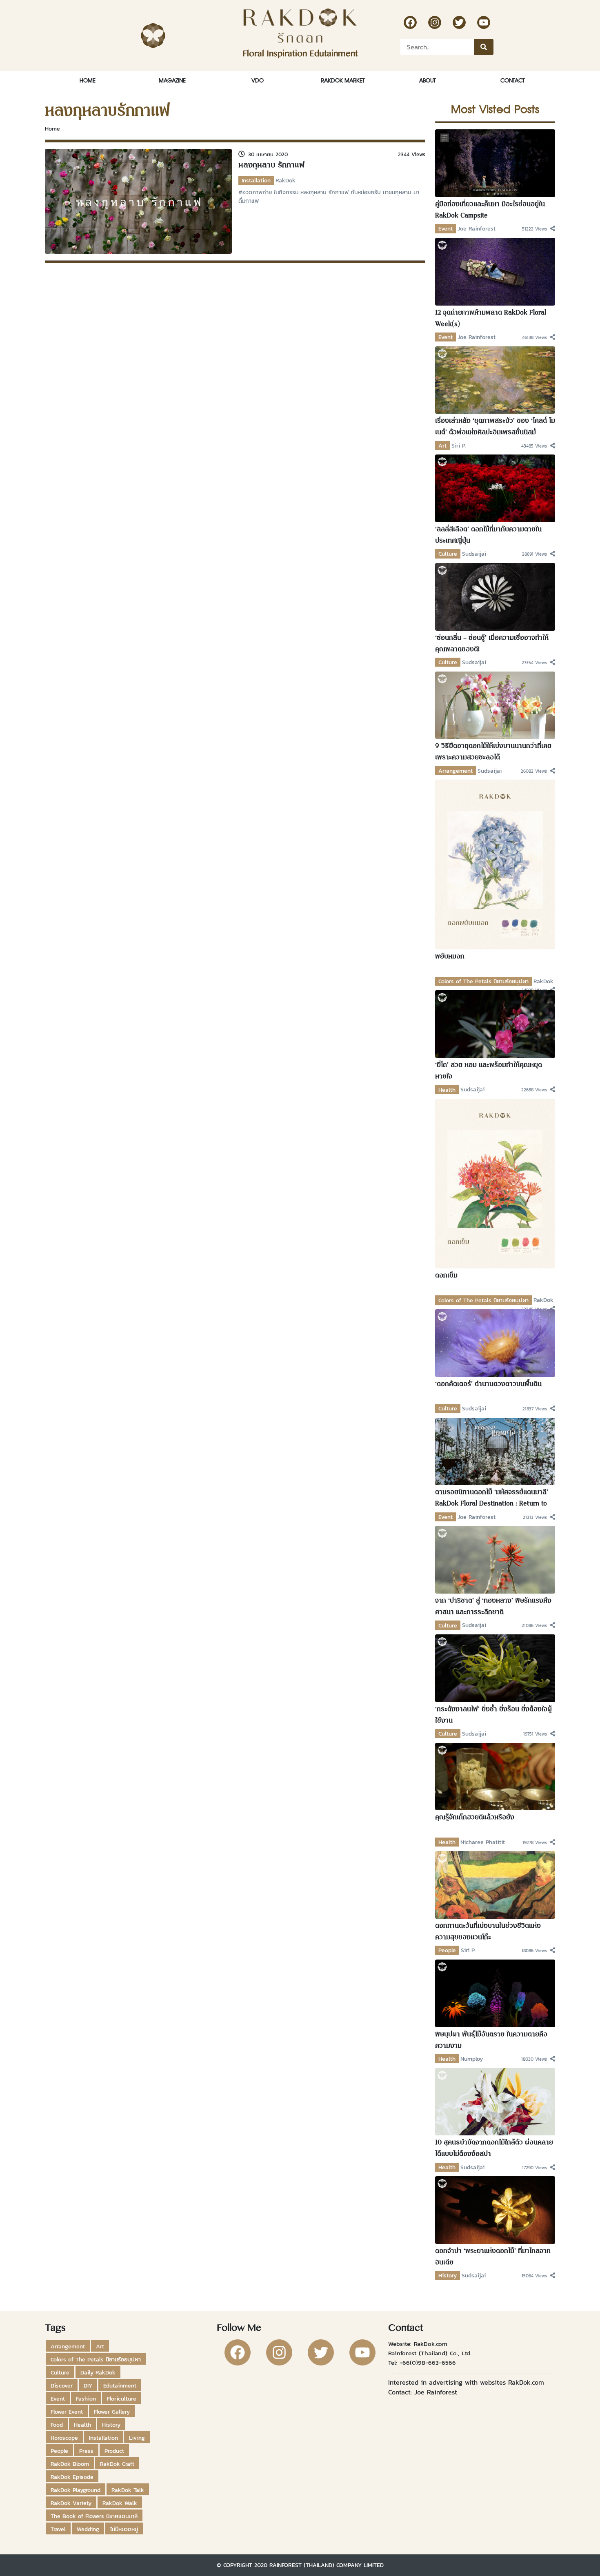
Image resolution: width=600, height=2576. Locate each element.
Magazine (172, 80)
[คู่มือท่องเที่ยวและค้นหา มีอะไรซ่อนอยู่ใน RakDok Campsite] (495, 162)
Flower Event (67, 2412)
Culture (448, 554)
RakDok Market (343, 80)
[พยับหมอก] (495, 864)
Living (137, 2438)
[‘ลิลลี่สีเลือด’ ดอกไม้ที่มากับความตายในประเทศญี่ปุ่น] (495, 488)
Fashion (86, 2399)
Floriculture (122, 2399)
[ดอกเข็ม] (495, 1183)
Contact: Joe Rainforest (423, 2392)
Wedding (88, 2529)
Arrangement (456, 771)
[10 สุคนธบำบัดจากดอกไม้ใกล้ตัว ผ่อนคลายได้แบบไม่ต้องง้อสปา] (495, 2101)
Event (446, 228)
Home (88, 80)
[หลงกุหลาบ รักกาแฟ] (138, 200)
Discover (62, 2385)
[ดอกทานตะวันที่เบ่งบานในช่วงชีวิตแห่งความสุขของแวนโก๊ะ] (495, 1884)
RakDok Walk (120, 2503)
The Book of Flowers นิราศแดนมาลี (94, 2516)
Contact (512, 80)
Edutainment (120, 2385)
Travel (58, 2529)
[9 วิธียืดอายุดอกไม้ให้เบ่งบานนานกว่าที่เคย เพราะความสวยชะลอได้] (495, 705)
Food (57, 2425)
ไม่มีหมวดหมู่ (124, 2529)
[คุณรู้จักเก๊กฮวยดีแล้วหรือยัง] (495, 1776)
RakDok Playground (76, 2490)
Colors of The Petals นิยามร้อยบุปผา (483, 981)
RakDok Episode (72, 2477)
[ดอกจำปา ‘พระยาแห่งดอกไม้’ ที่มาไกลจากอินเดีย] (495, 2209)
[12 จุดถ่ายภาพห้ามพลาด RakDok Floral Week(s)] (495, 271)
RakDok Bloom (70, 2464)
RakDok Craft (117, 2464)
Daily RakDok (98, 2372)
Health (447, 1090)
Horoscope (64, 2438)
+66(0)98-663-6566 (428, 2362)
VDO (258, 80)
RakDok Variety (71, 2503)
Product (114, 2451)
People (447, 1950)
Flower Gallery (112, 2412)
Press (86, 2451)
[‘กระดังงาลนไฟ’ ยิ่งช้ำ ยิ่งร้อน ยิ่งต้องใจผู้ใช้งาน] (495, 1667)
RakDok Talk (128, 2490)
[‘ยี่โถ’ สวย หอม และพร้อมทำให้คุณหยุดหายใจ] (495, 1024)
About (427, 80)
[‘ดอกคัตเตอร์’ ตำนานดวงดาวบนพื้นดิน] (495, 1342)
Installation (256, 180)
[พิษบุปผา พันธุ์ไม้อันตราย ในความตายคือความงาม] (495, 1993)
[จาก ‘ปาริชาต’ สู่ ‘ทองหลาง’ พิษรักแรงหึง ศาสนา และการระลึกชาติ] (495, 1559)
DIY (88, 2385)
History (448, 2275)
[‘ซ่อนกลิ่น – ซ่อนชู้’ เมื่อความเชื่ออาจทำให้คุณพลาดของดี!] (495, 596)
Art (442, 446)
